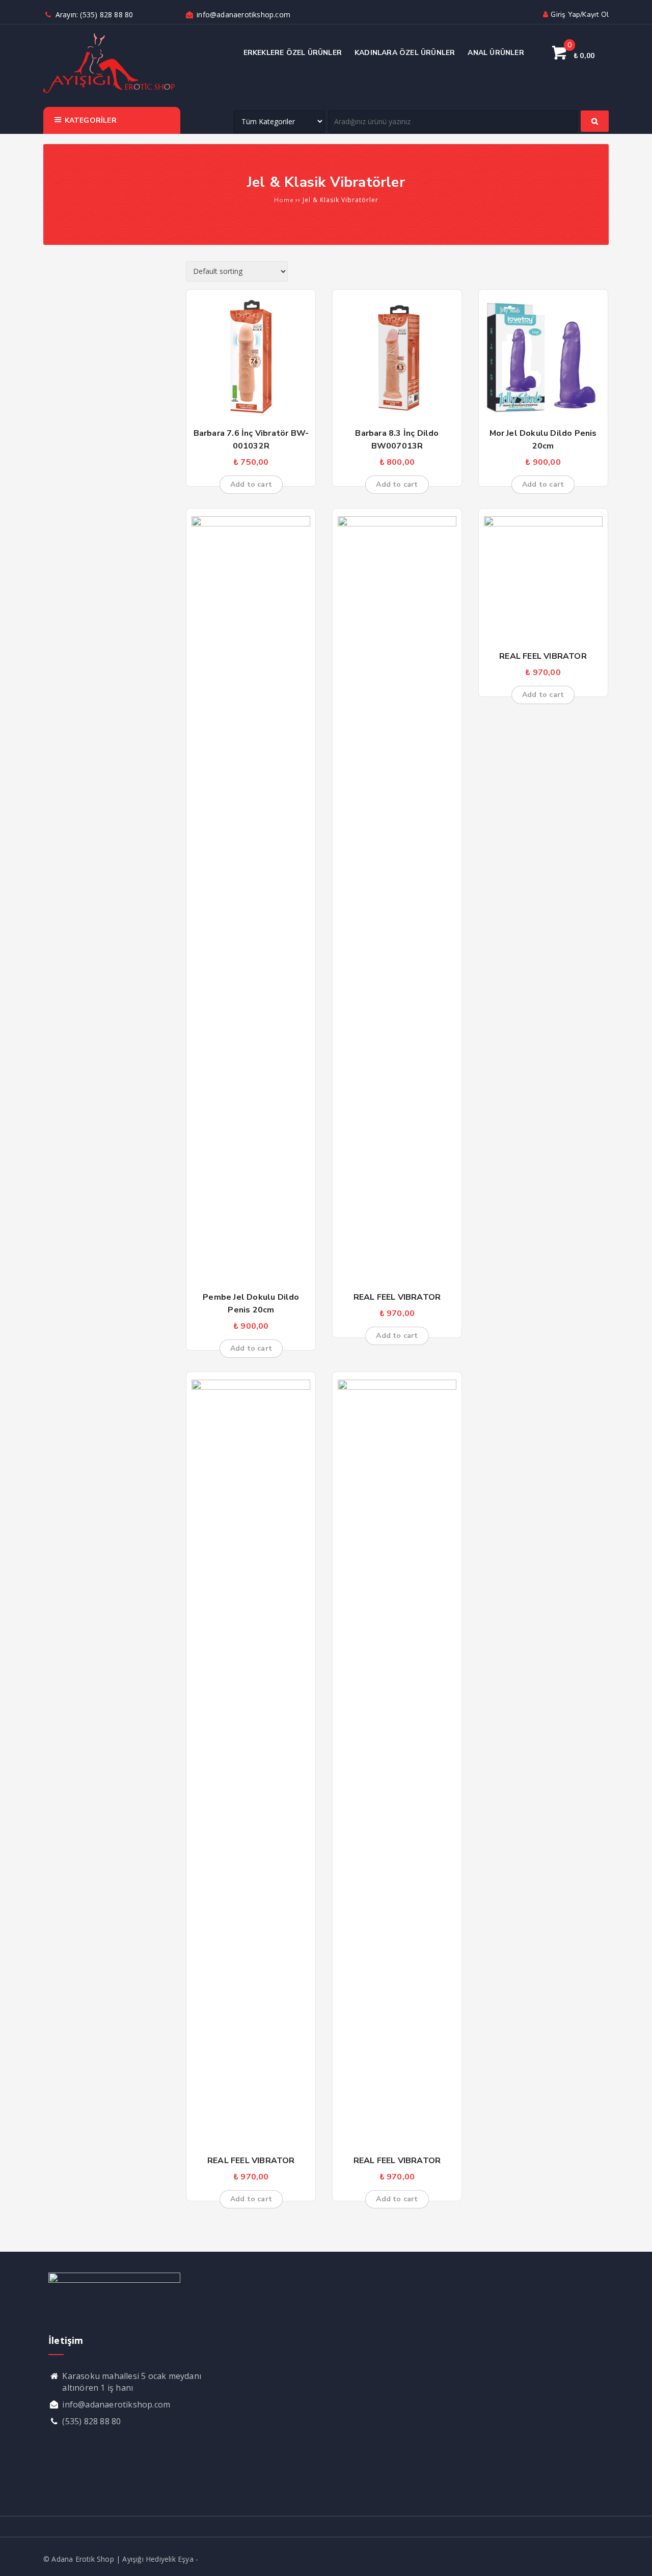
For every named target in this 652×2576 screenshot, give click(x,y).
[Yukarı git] (634, 2558)
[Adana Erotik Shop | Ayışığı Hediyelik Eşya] (109, 92)
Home (284, 200)
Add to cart (251, 484)
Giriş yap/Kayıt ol (580, 15)
